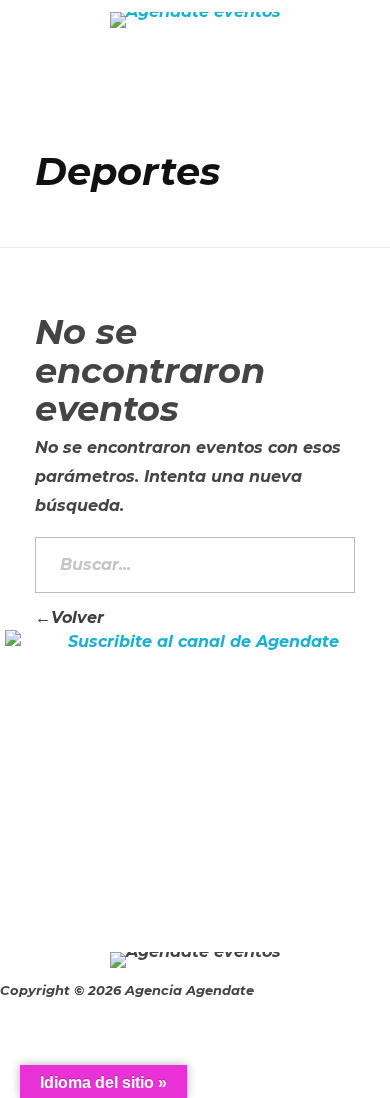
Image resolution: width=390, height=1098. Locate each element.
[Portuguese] (378, 86)
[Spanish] (352, 86)
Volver (77, 617)
